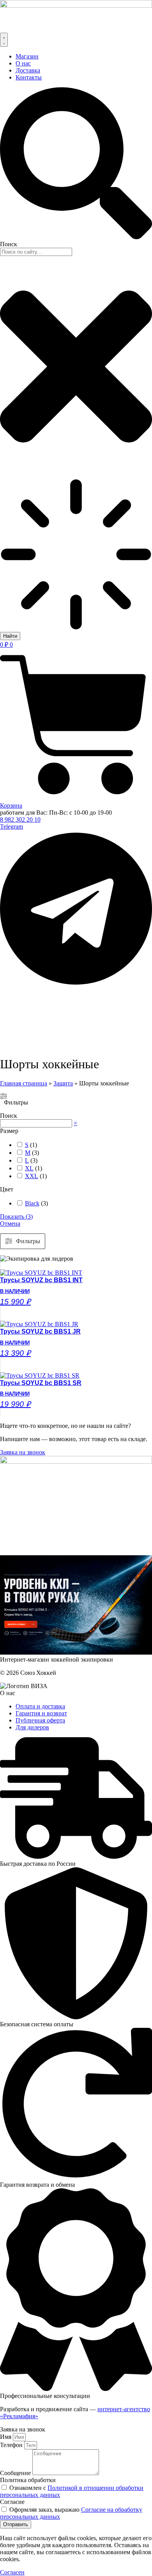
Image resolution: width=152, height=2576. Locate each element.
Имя (6, 2437)
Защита (63, 1083)
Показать (16, 1217)
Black (32, 1203)
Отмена (10, 1224)
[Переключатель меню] (4, 40)
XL (29, 1168)
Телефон (12, 2445)
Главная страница (24, 1083)
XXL (32, 1176)
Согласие (12, 2502)
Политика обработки (28, 2480)
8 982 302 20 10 (20, 820)
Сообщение (16, 2473)
